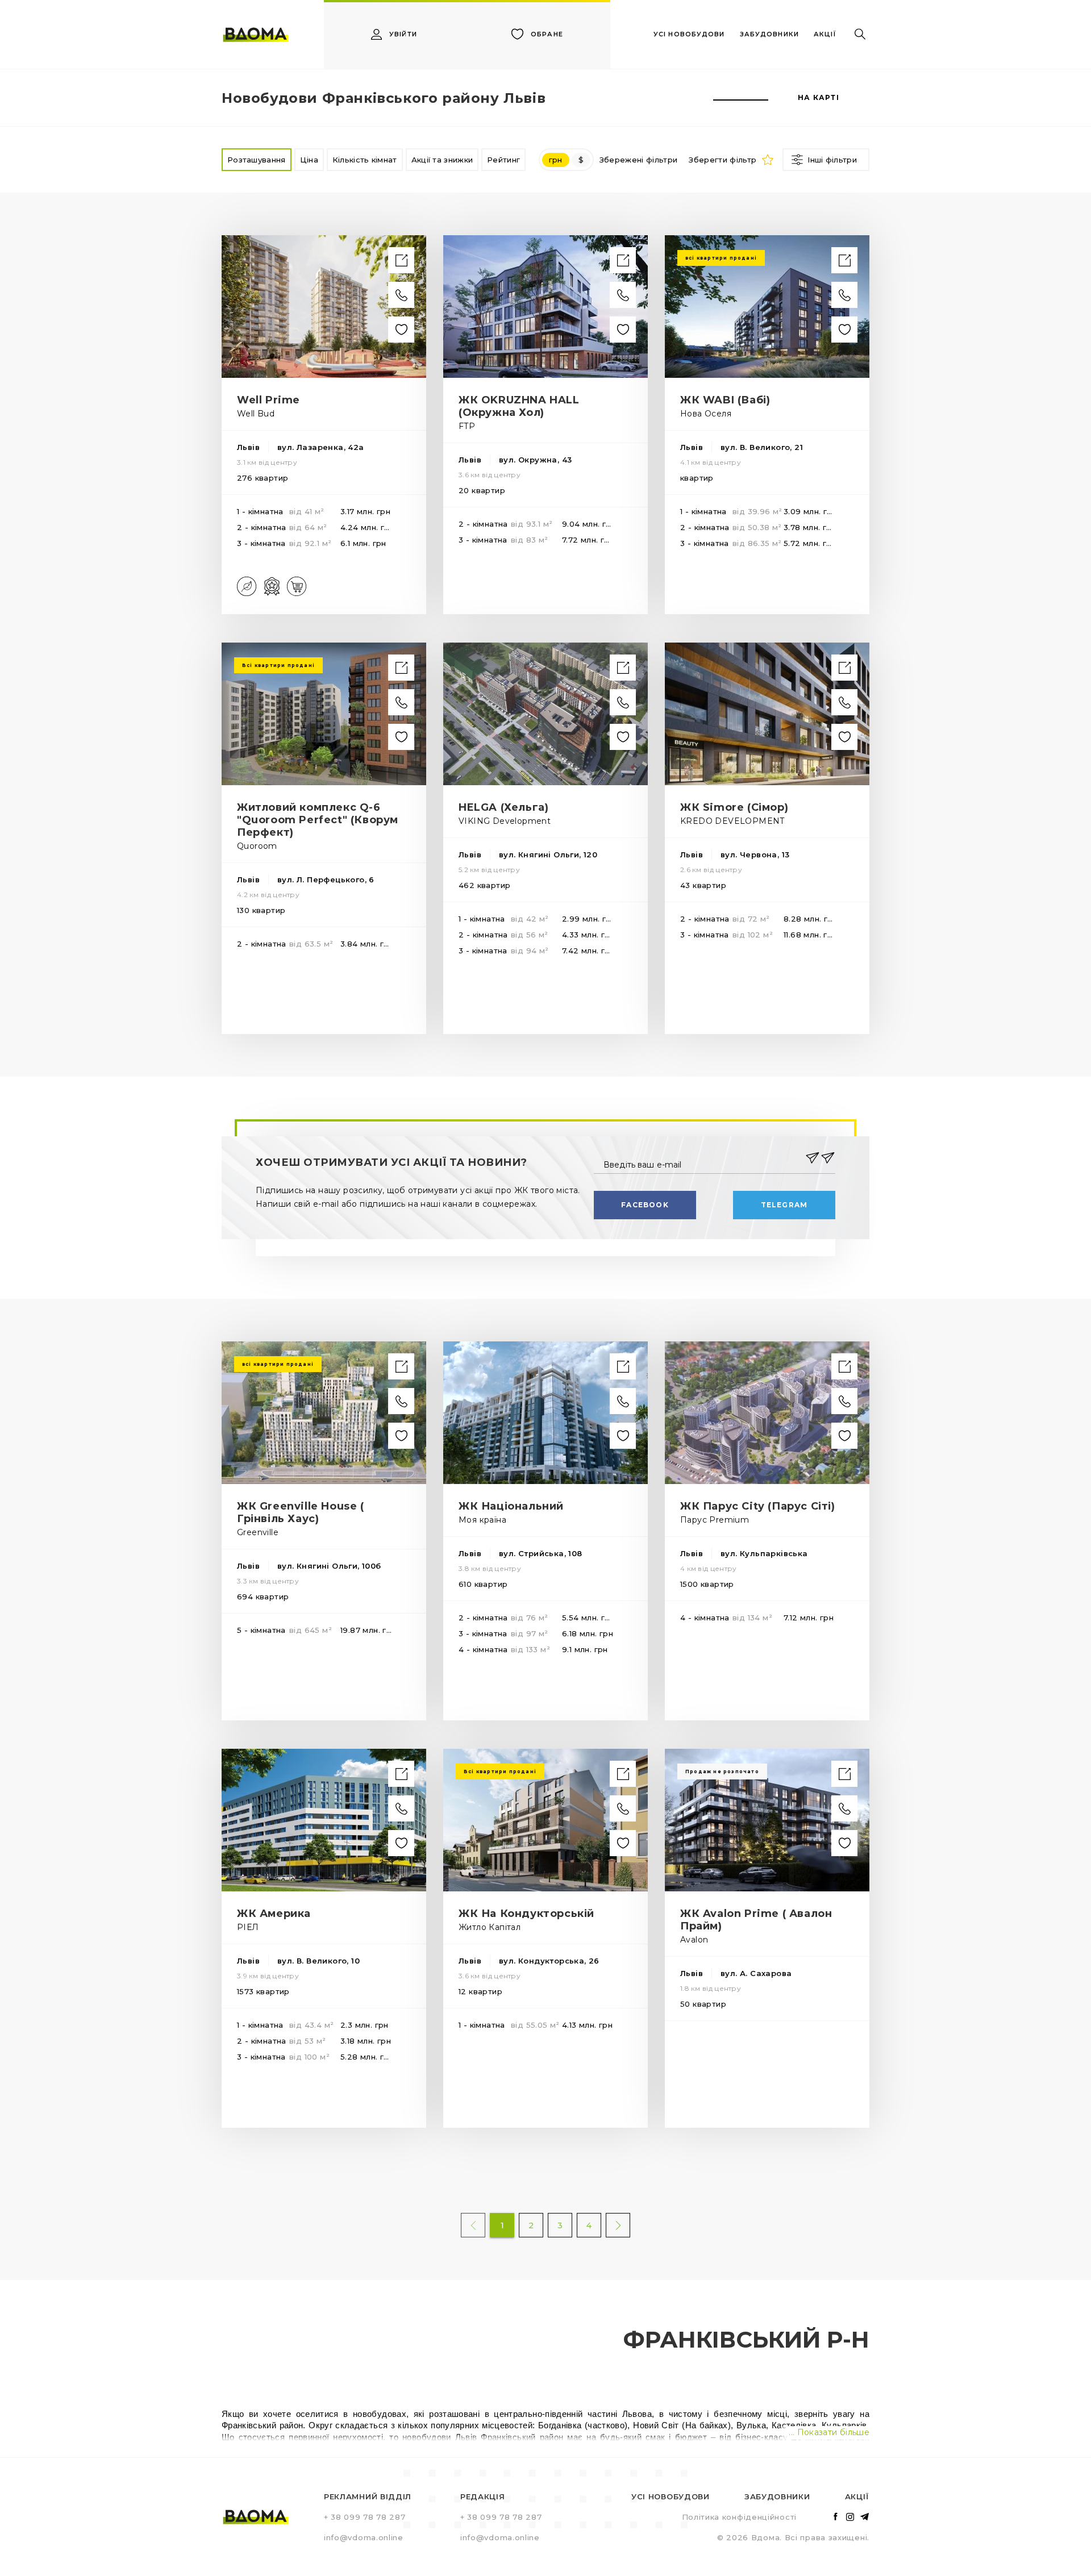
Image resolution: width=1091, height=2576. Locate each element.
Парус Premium (715, 1520)
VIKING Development (505, 821)
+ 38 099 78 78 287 (365, 2517)
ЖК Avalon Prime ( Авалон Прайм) (756, 1920)
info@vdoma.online (364, 2537)
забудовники (769, 34)
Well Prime (268, 400)
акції (825, 34)
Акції (857, 2496)
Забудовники (777, 2496)
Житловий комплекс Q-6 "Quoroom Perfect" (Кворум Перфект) (318, 820)
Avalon (694, 1940)
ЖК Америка (274, 1914)
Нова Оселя (706, 414)
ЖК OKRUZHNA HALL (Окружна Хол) (519, 406)
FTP (467, 426)
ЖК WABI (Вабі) (725, 400)
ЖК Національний (511, 1506)
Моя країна (482, 1520)
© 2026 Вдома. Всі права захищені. (793, 2537)
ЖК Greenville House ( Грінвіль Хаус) (301, 1512)
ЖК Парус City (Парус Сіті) (758, 1506)
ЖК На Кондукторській (526, 1914)
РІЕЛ (248, 1927)
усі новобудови (689, 34)
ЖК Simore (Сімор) (734, 807)
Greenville (258, 1532)
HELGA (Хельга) (503, 807)
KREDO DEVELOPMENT (732, 821)
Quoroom (257, 846)
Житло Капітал (490, 1927)
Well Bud (256, 414)
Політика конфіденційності (740, 2517)
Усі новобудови (671, 2496)
